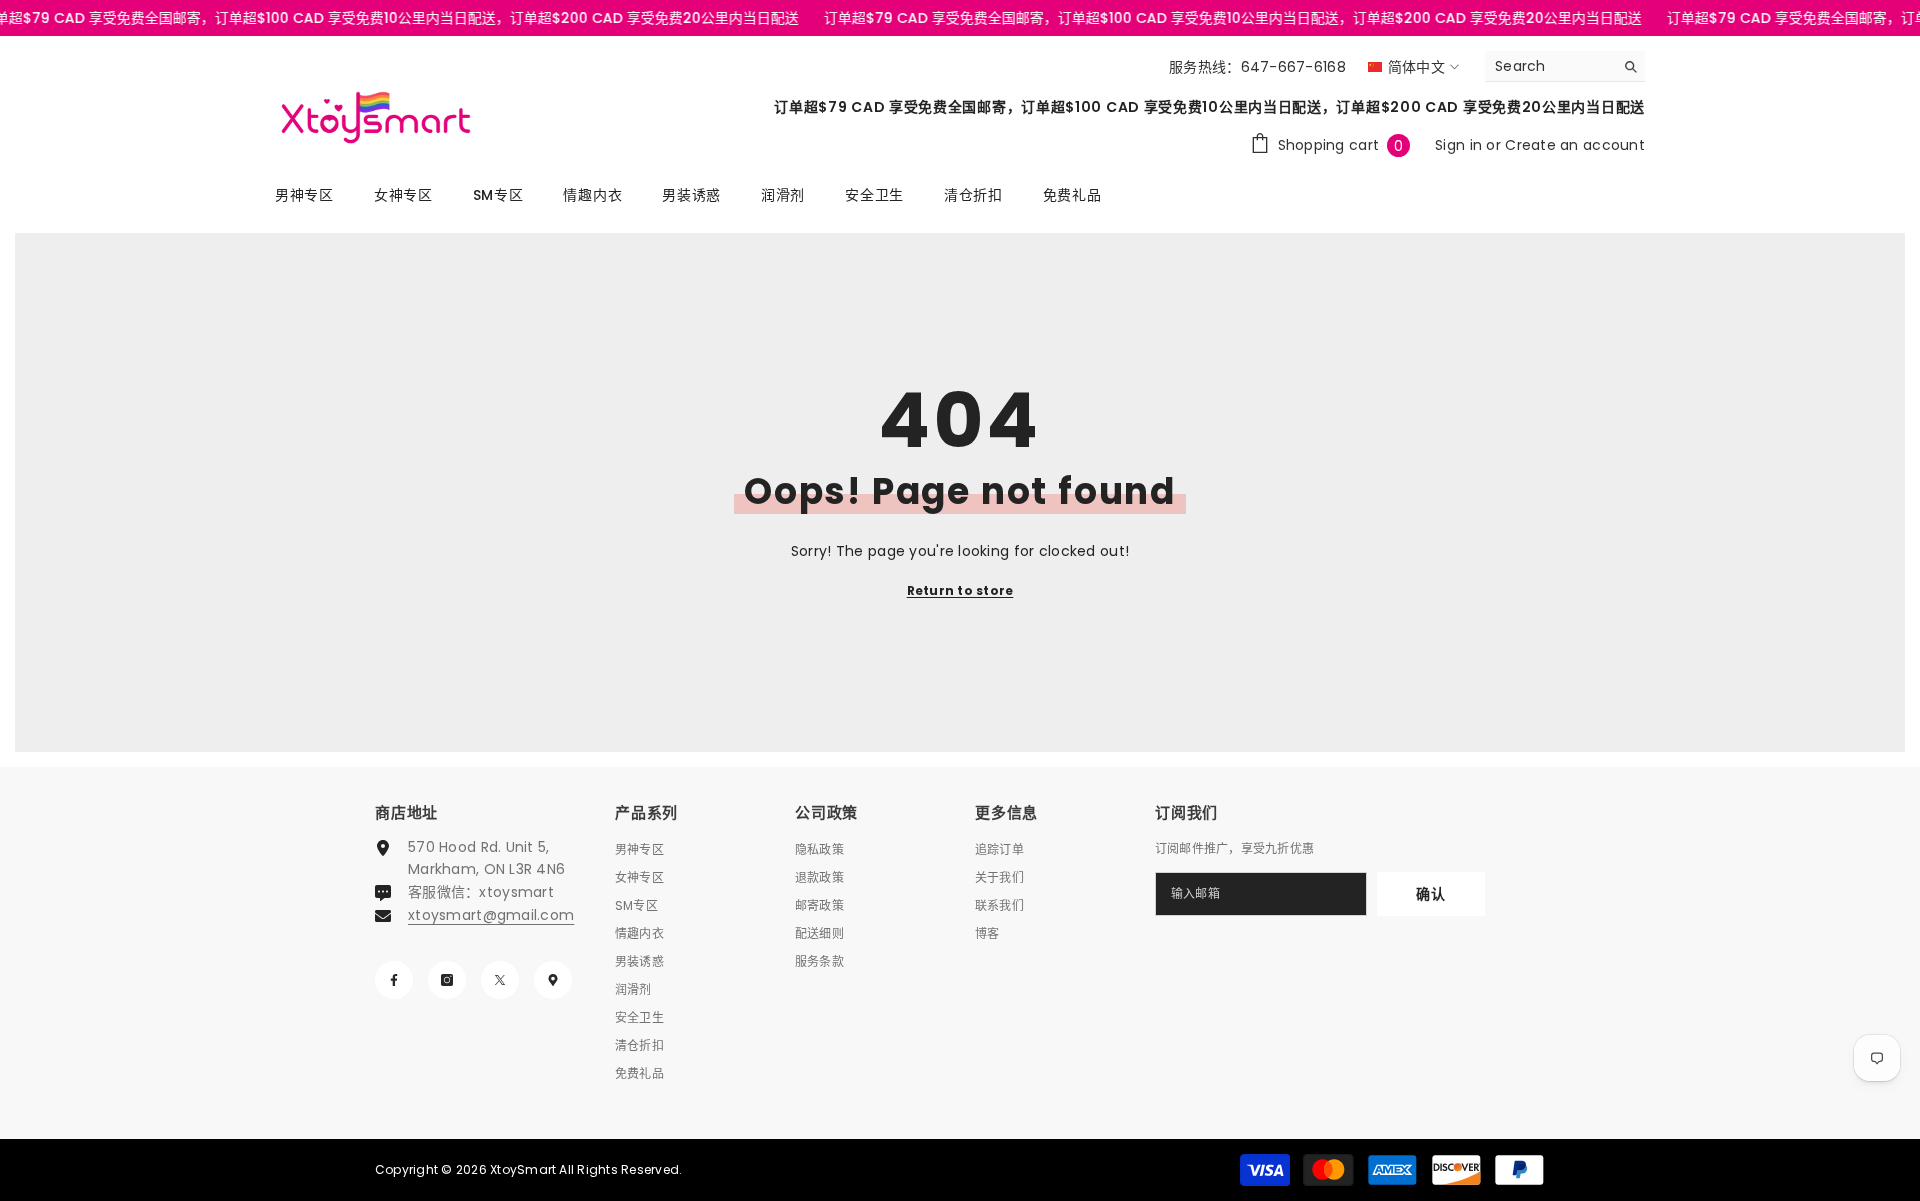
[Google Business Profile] (553, 980)
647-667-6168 (1293, 67)
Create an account (1575, 145)
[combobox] (1549, 66)
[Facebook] (394, 980)
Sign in (1460, 145)
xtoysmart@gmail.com (491, 915)
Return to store (960, 590)
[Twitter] (500, 980)
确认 (1430, 894)
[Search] (1565, 66)
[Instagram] (447, 980)
